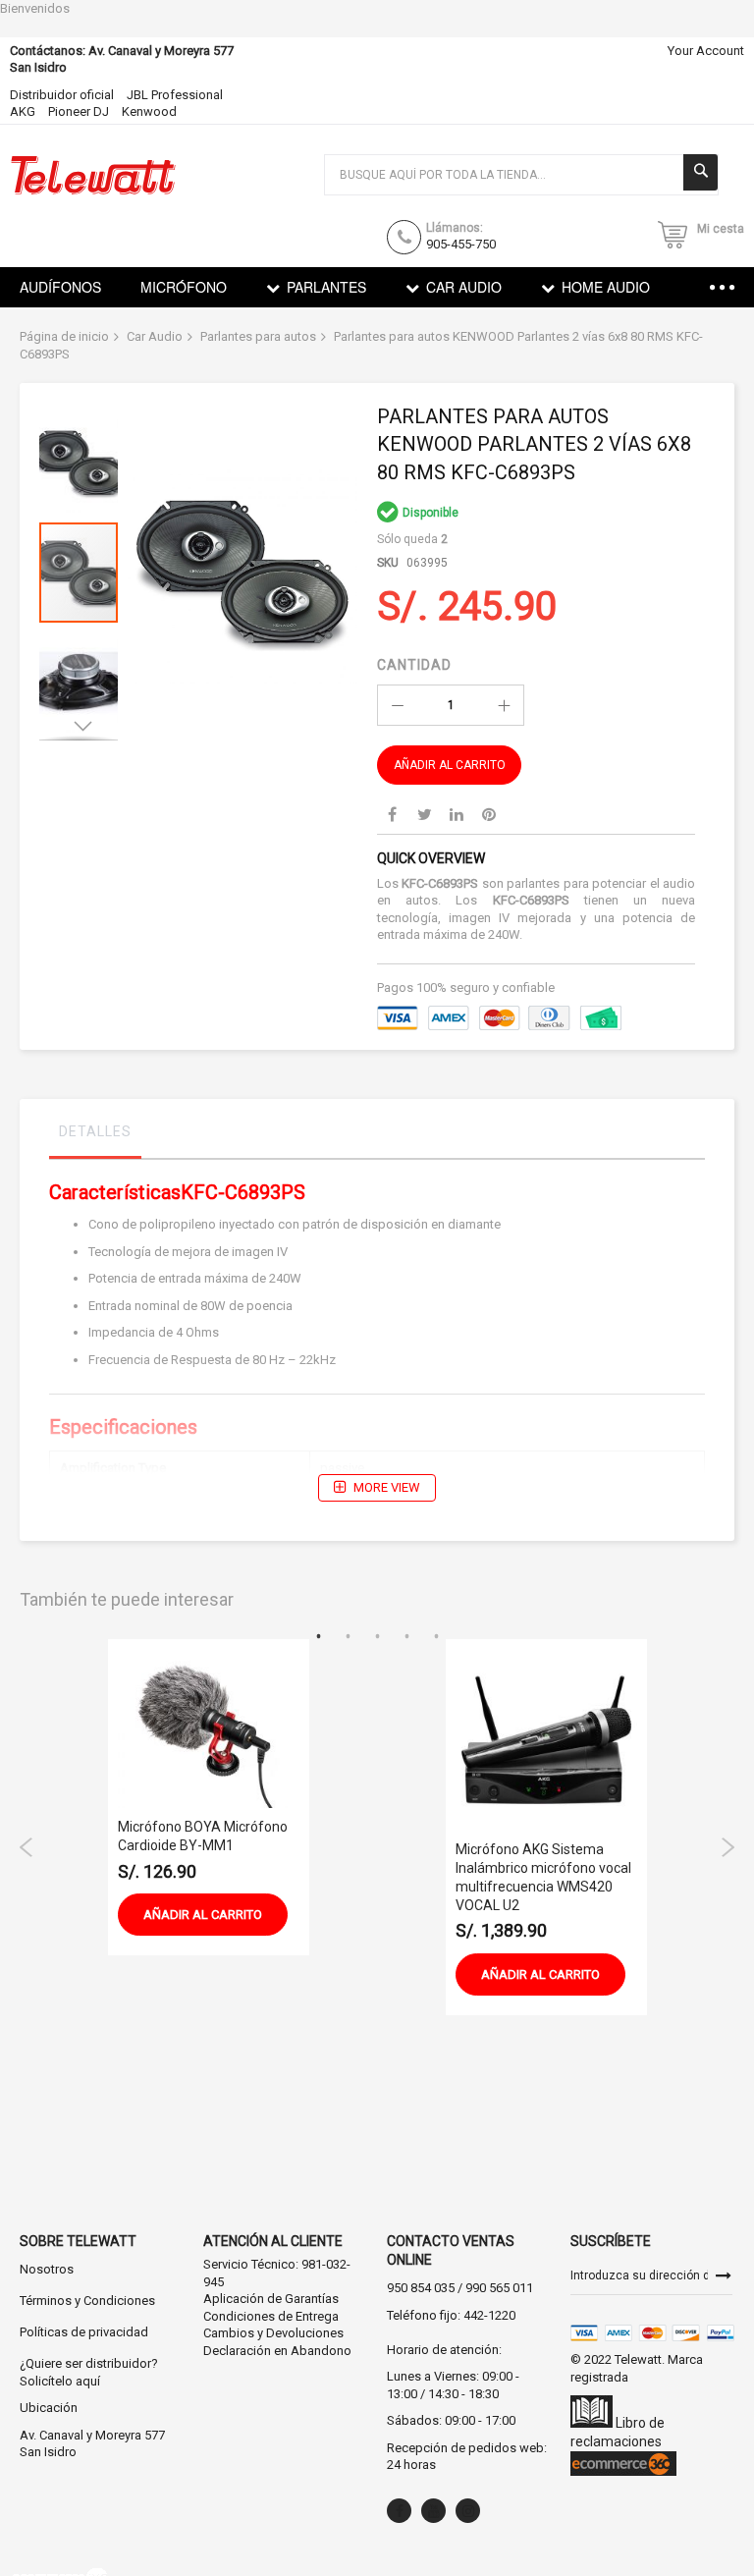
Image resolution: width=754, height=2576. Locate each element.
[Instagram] (468, 2511)
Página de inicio (64, 336)
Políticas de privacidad (84, 2332)
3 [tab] (377, 1637)
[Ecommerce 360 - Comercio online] (623, 2471)
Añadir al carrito (203, 1915)
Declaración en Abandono (277, 2351)
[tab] (95, 1136)
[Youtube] (433, 2511)
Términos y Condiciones (87, 2301)
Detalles (95, 1131)
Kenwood (149, 111)
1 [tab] (318, 1637)
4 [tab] (406, 1637)
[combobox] (521, 175)
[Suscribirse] (724, 2275)
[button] (83, 458)
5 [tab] (436, 1637)
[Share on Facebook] (392, 814)
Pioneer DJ (79, 111)
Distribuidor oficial (62, 95)
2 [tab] (348, 1637)
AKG (23, 111)
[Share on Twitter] (424, 814)
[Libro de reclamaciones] (592, 2423)
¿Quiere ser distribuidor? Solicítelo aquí (89, 2372)
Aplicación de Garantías (271, 2299)
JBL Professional (175, 95)
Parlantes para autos (258, 336)
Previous (27, 1847)
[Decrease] (398, 705)
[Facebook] (399, 2511)
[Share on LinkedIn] (457, 814)
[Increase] (504, 705)
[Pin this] (489, 814)
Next (727, 1847)
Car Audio (155, 336)
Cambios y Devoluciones (273, 2333)
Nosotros (47, 2269)
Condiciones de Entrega (271, 2316)
